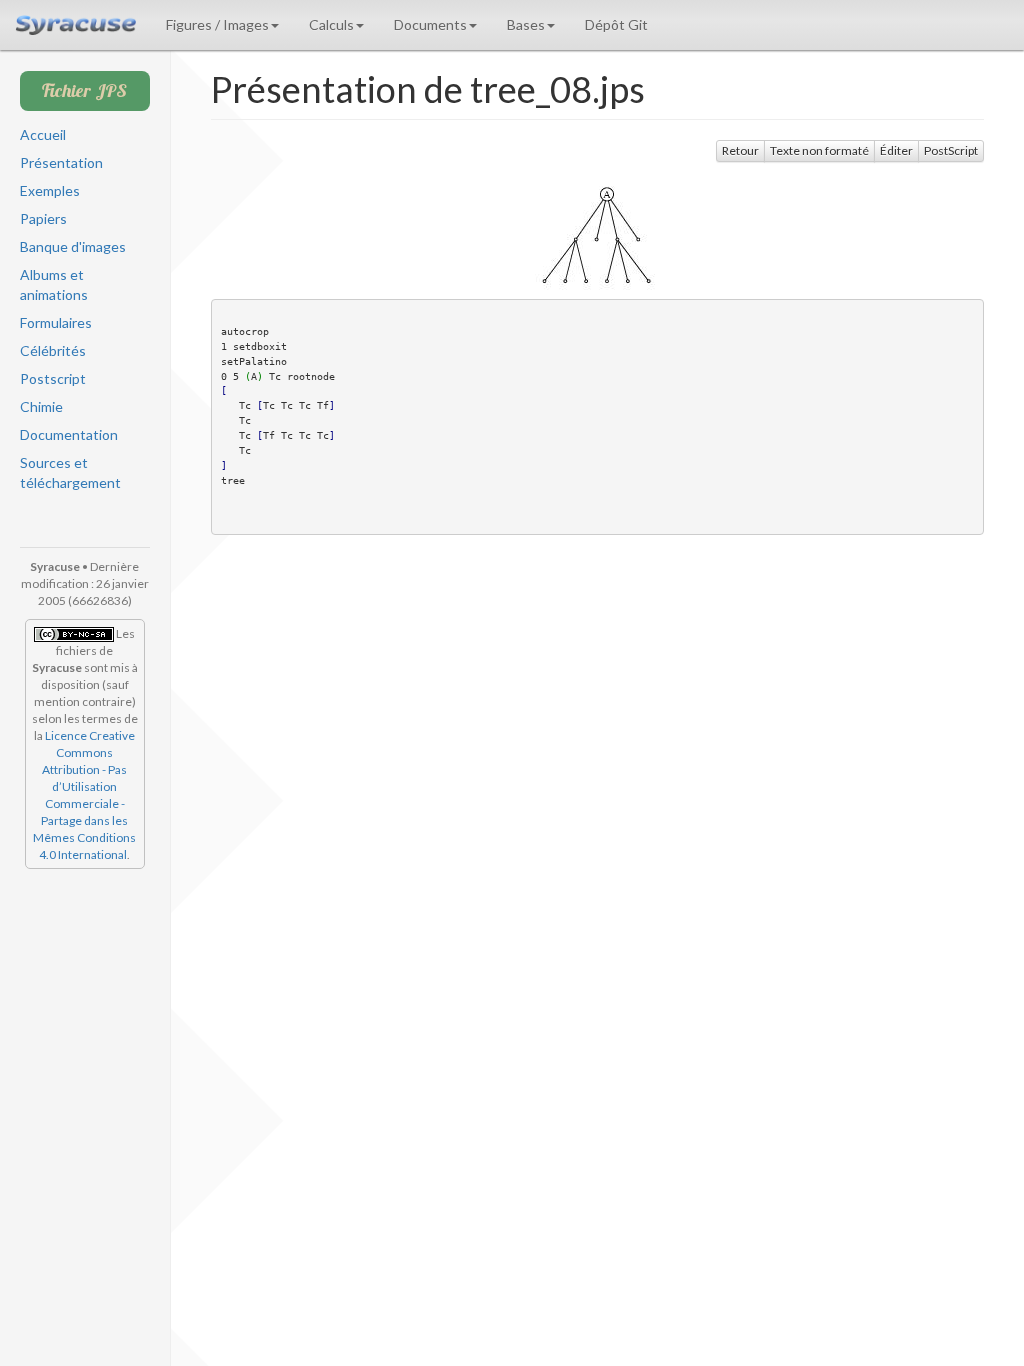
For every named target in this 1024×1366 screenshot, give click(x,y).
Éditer (896, 150)
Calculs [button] (331, 24)
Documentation (69, 434)
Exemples (50, 190)
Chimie (41, 406)
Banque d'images (73, 246)
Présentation (61, 162)
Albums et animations (54, 284)
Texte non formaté (819, 150)
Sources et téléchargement (70, 472)
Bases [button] (526, 24)
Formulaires (56, 322)
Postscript (53, 378)
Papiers (43, 218)
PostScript (951, 150)
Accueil (43, 134)
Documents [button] (430, 24)
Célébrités (53, 350)
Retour (740, 150)
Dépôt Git (616, 24)
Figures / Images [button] (217, 24)
